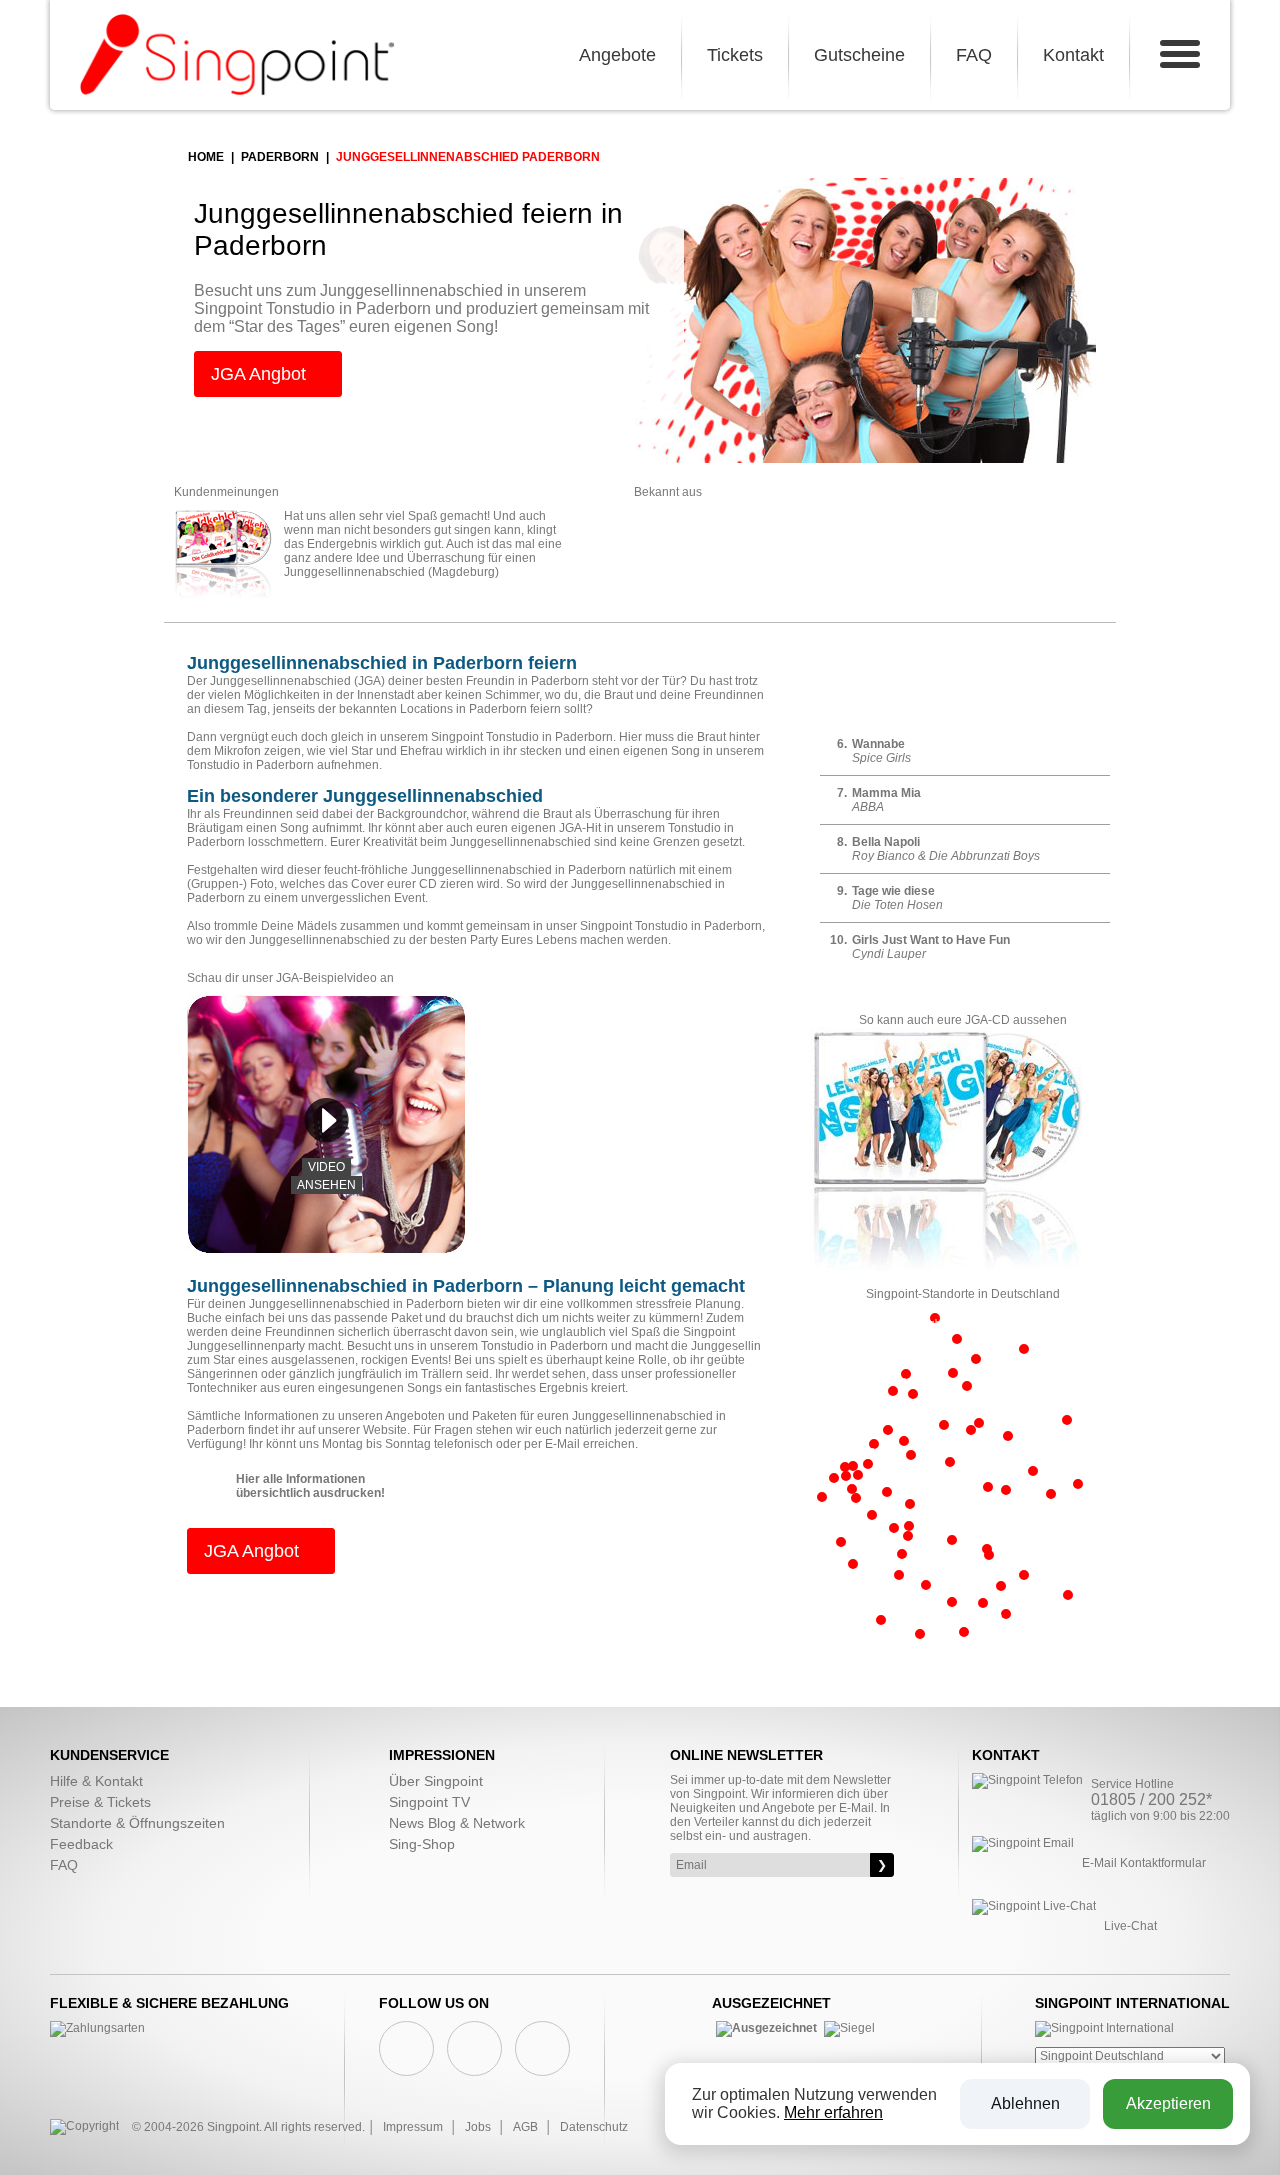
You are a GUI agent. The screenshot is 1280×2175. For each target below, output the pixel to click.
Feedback (81, 1844)
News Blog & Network (457, 1823)
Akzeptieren (1168, 2103)
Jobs (478, 2127)
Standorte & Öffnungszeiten (137, 1823)
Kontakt (1073, 55)
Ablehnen (1025, 2103)
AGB (525, 2127)
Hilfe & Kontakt (96, 1781)
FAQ (974, 55)
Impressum (413, 2127)
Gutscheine (859, 55)
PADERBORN (280, 157)
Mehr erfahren (833, 2112)
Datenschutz (594, 2127)
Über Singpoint (436, 1781)
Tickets (735, 55)
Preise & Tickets (100, 1802)
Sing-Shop (422, 1844)
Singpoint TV (429, 1802)
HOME (206, 157)
